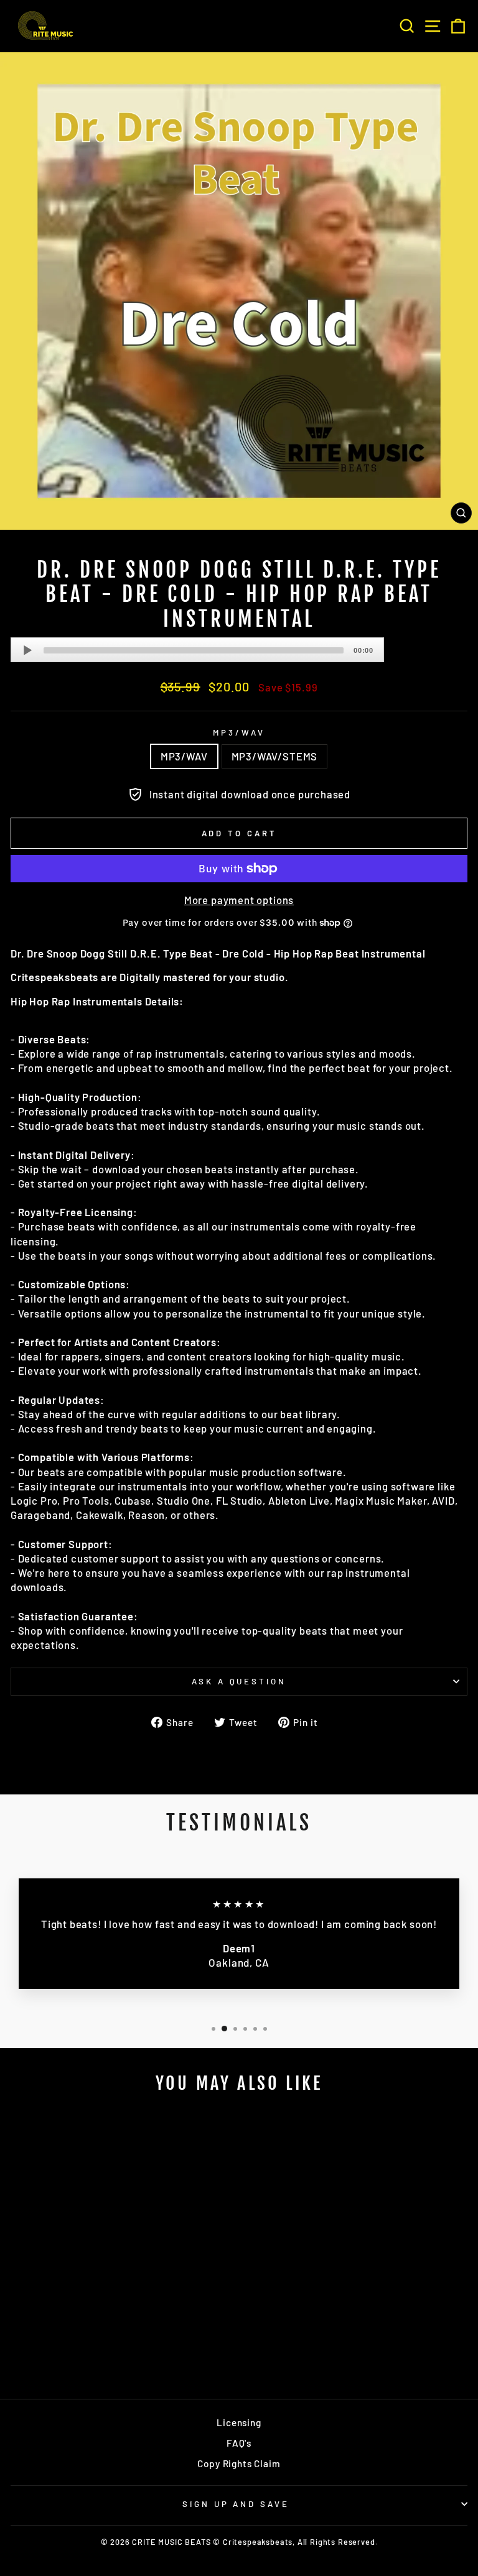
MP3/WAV (239, 732)
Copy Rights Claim (239, 2463)
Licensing (239, 2422)
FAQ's (239, 2443)
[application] (197, 650)
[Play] (27, 650)
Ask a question (239, 1681)
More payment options (239, 900)
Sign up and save (236, 2504)
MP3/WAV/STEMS (275, 756)
